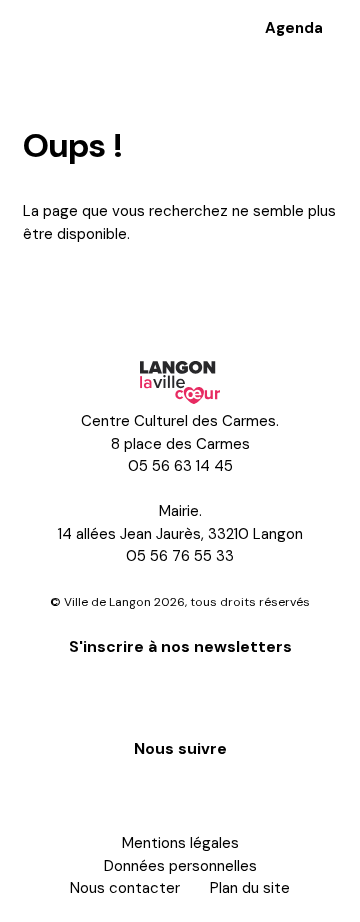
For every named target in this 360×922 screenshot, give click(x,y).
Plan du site (250, 888)
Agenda (294, 28)
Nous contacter (125, 888)
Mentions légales (180, 843)
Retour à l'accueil (105, 289)
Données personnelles (180, 866)
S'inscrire (180, 695)
